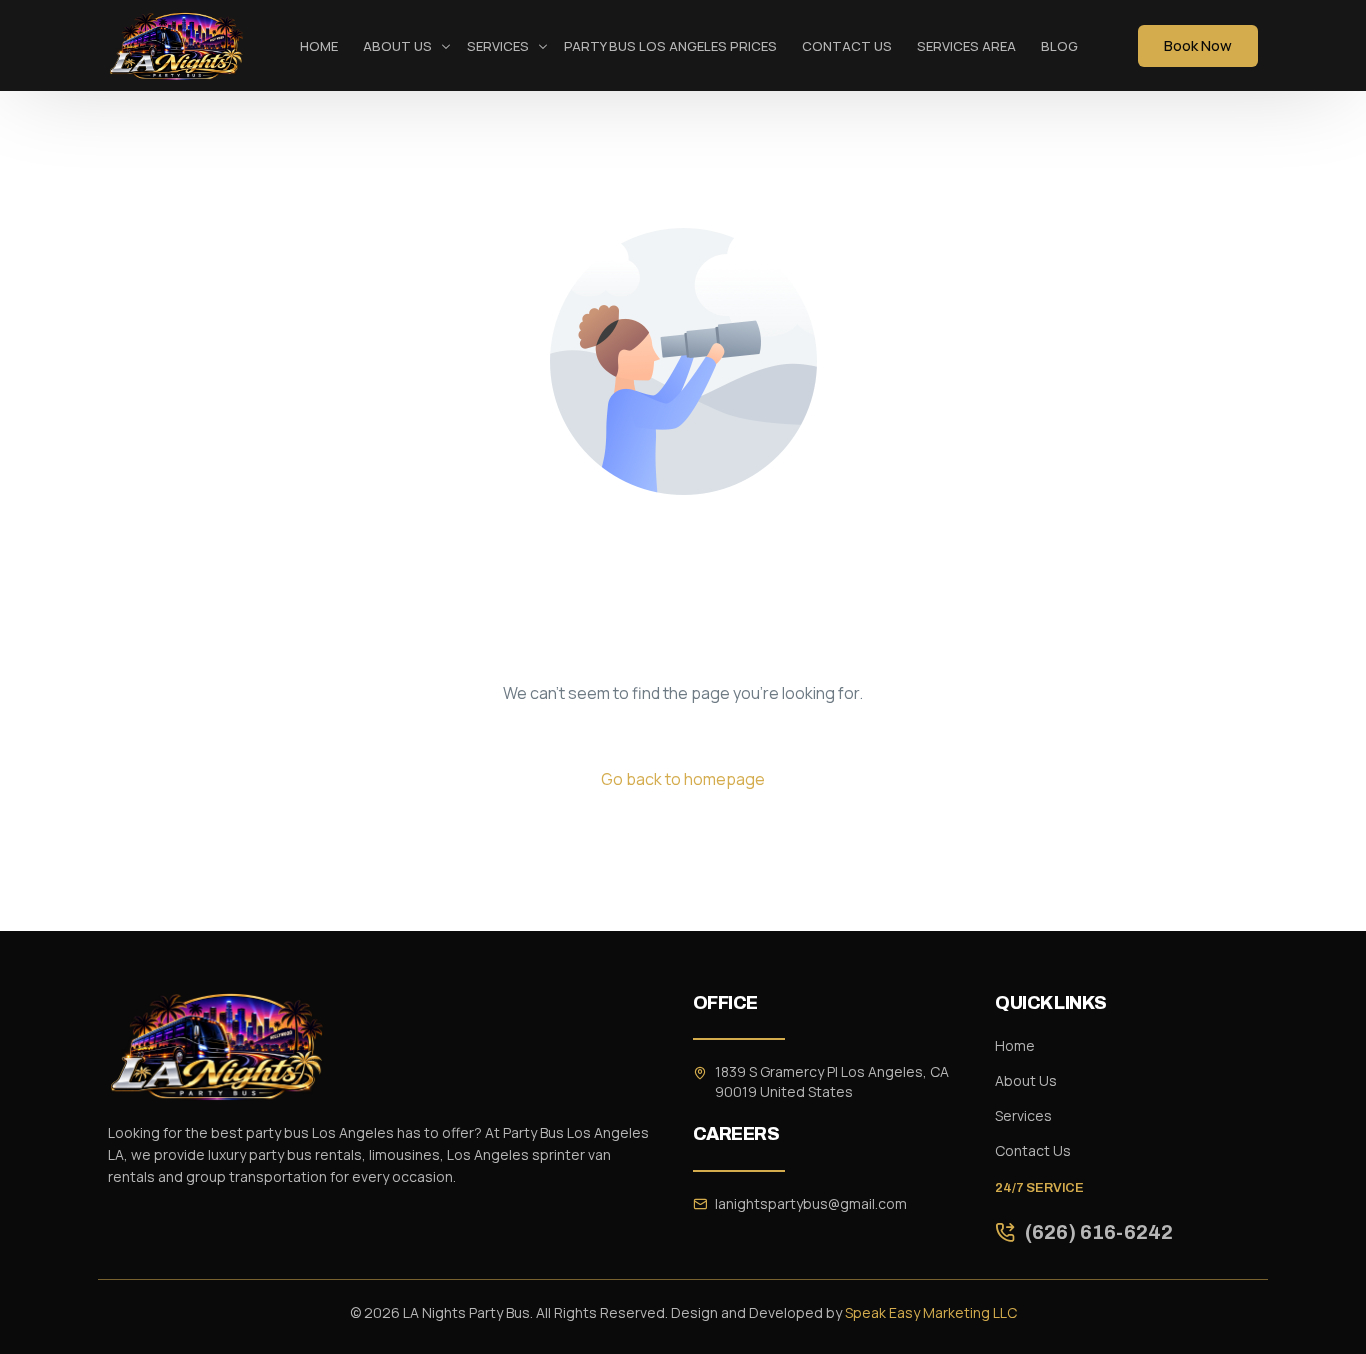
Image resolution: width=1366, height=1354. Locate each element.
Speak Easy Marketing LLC (931, 1312)
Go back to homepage (683, 779)
